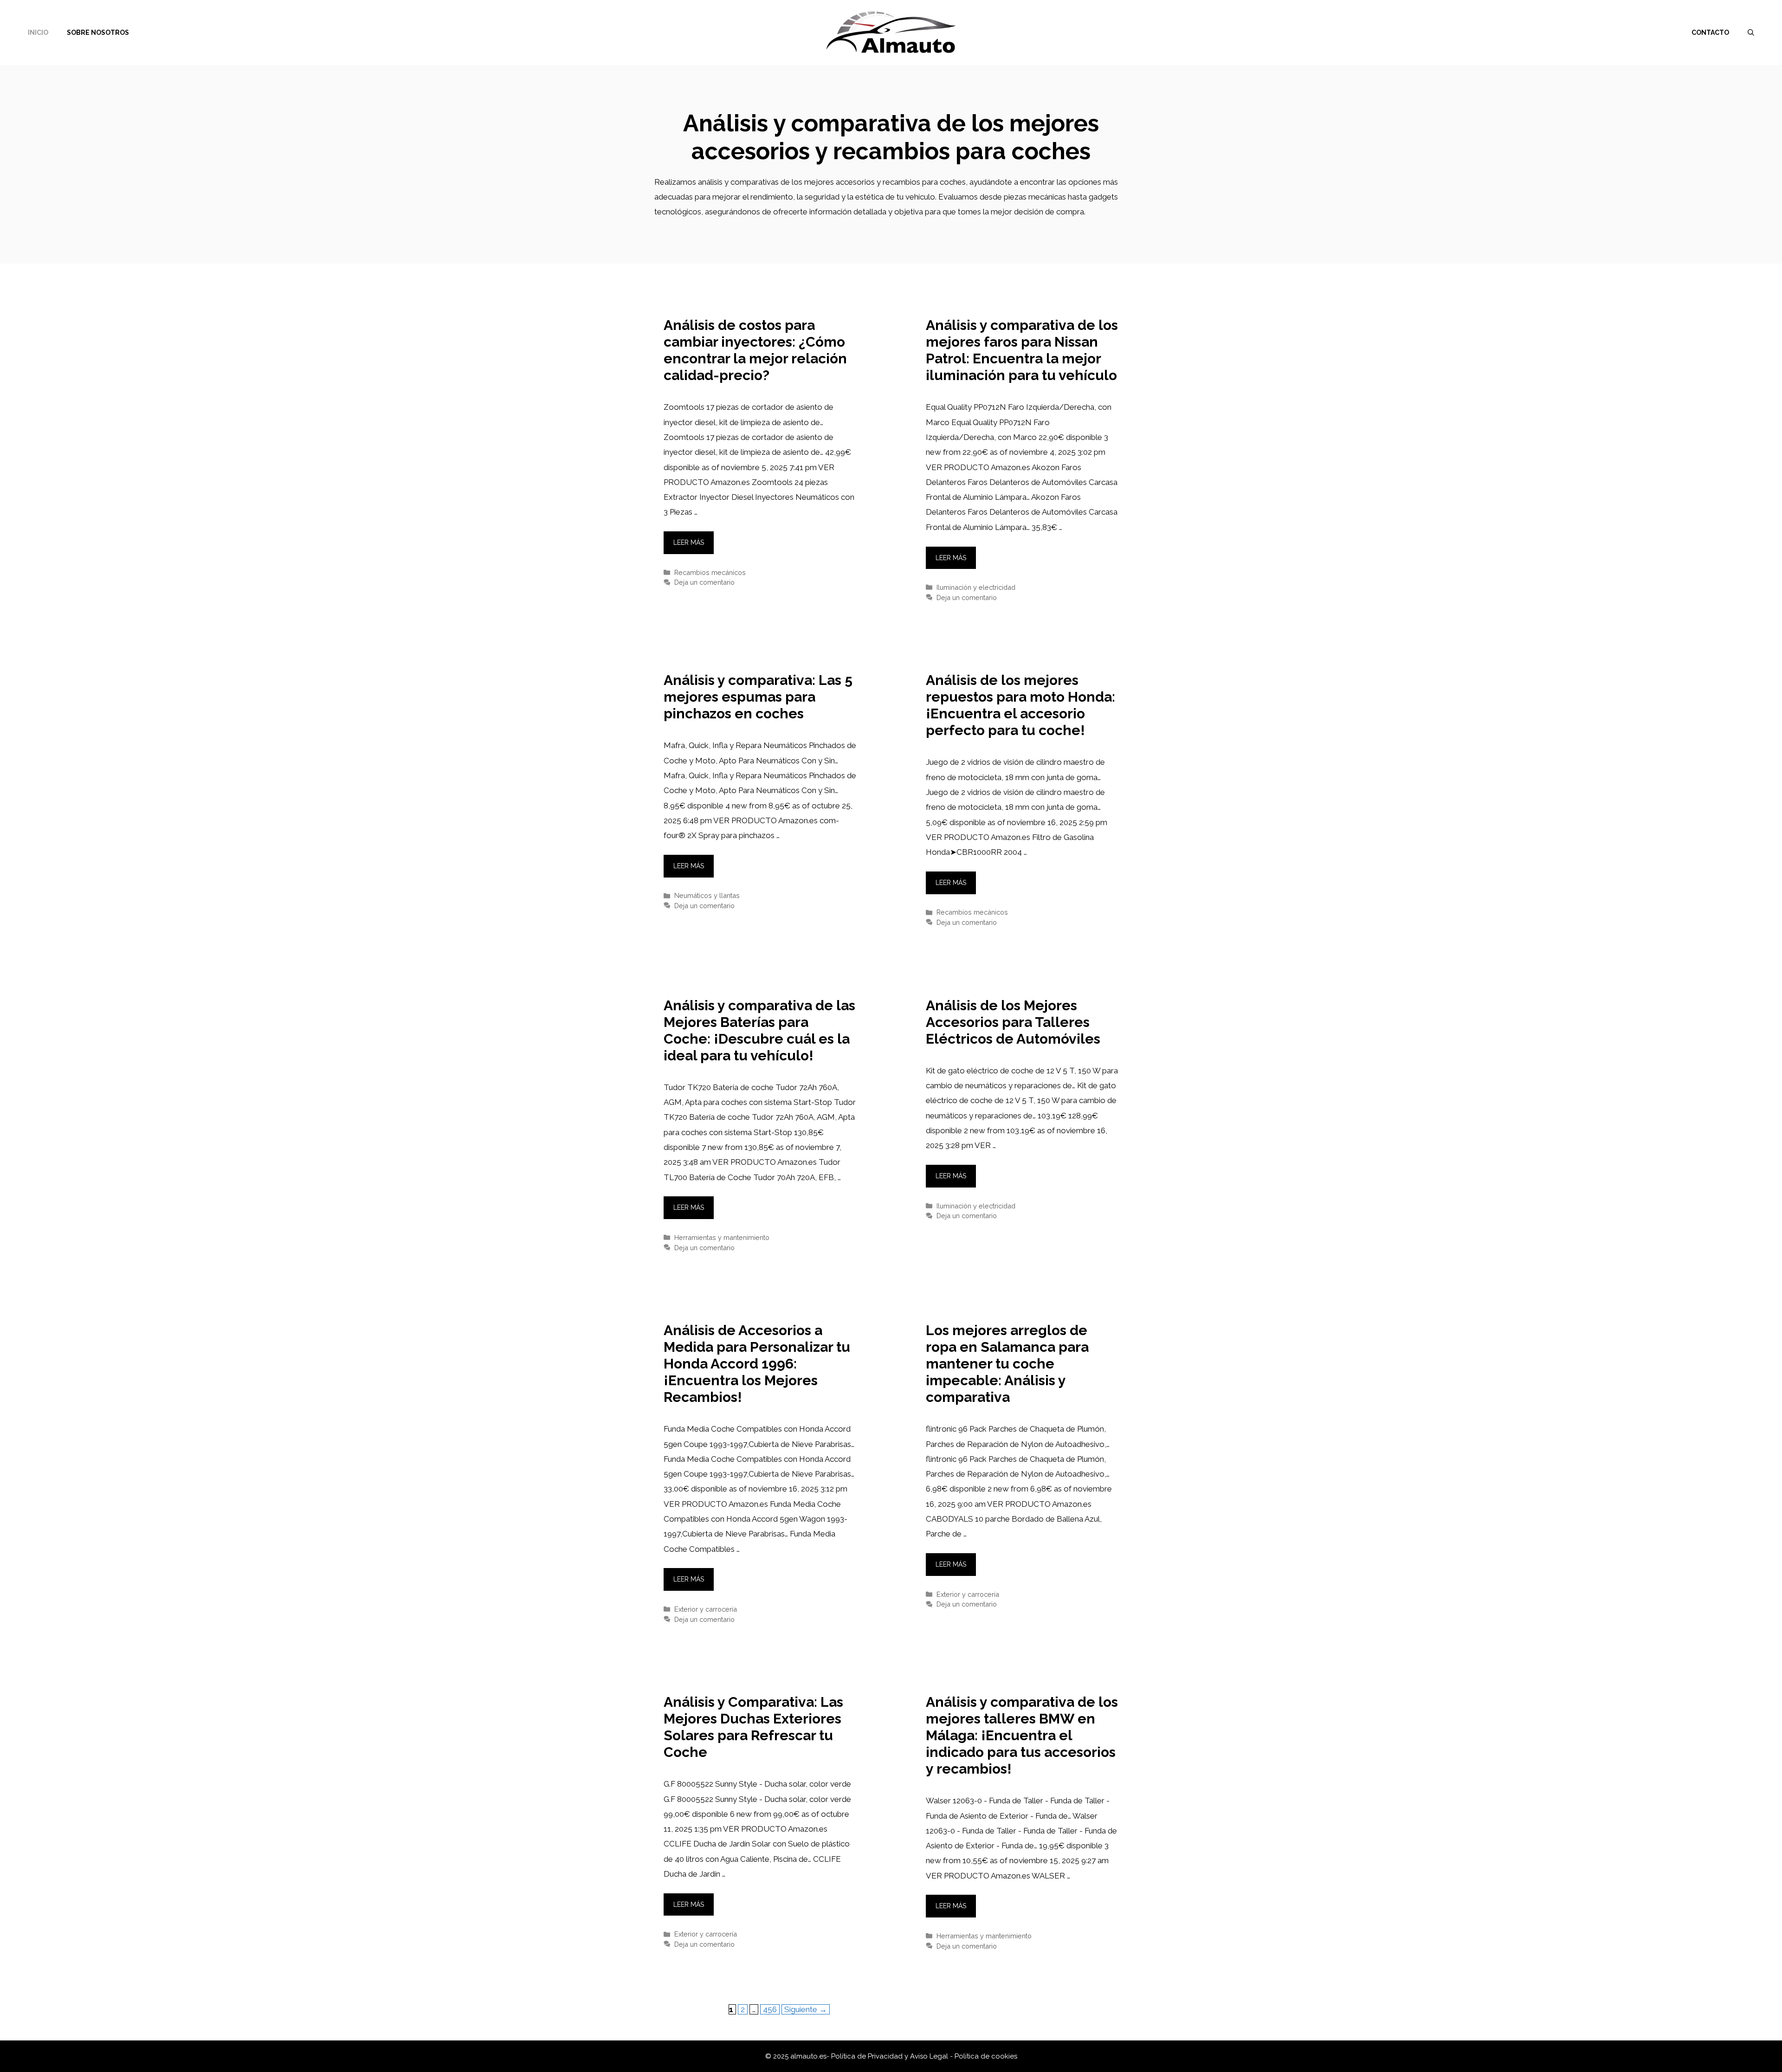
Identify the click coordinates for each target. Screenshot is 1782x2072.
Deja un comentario (704, 582)
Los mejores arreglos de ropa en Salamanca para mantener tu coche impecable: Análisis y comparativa (1007, 1364)
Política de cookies (986, 2056)
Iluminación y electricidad (976, 587)
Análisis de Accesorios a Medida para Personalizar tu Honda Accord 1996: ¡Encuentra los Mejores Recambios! (757, 1364)
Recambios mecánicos (710, 572)
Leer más (689, 542)
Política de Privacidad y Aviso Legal (891, 2056)
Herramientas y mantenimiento (722, 1237)
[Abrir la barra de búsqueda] (1751, 32)
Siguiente (806, 2009)
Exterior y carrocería (706, 1609)
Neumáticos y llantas (707, 895)
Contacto (1710, 32)
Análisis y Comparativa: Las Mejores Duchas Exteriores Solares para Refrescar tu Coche (753, 1727)
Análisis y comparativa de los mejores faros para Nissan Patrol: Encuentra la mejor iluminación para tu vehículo (1022, 350)
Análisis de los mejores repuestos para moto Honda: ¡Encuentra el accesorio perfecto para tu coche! (1020, 705)
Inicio (38, 32)
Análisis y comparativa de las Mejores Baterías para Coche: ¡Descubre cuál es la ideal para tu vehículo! (759, 1030)
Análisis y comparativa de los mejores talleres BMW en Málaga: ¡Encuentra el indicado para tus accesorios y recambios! (1022, 1735)
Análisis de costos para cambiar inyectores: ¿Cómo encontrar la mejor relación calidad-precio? (755, 350)
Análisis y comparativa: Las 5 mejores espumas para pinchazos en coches (758, 697)
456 (771, 2009)
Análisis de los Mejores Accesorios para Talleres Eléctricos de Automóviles (1013, 1022)
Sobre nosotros (98, 32)
